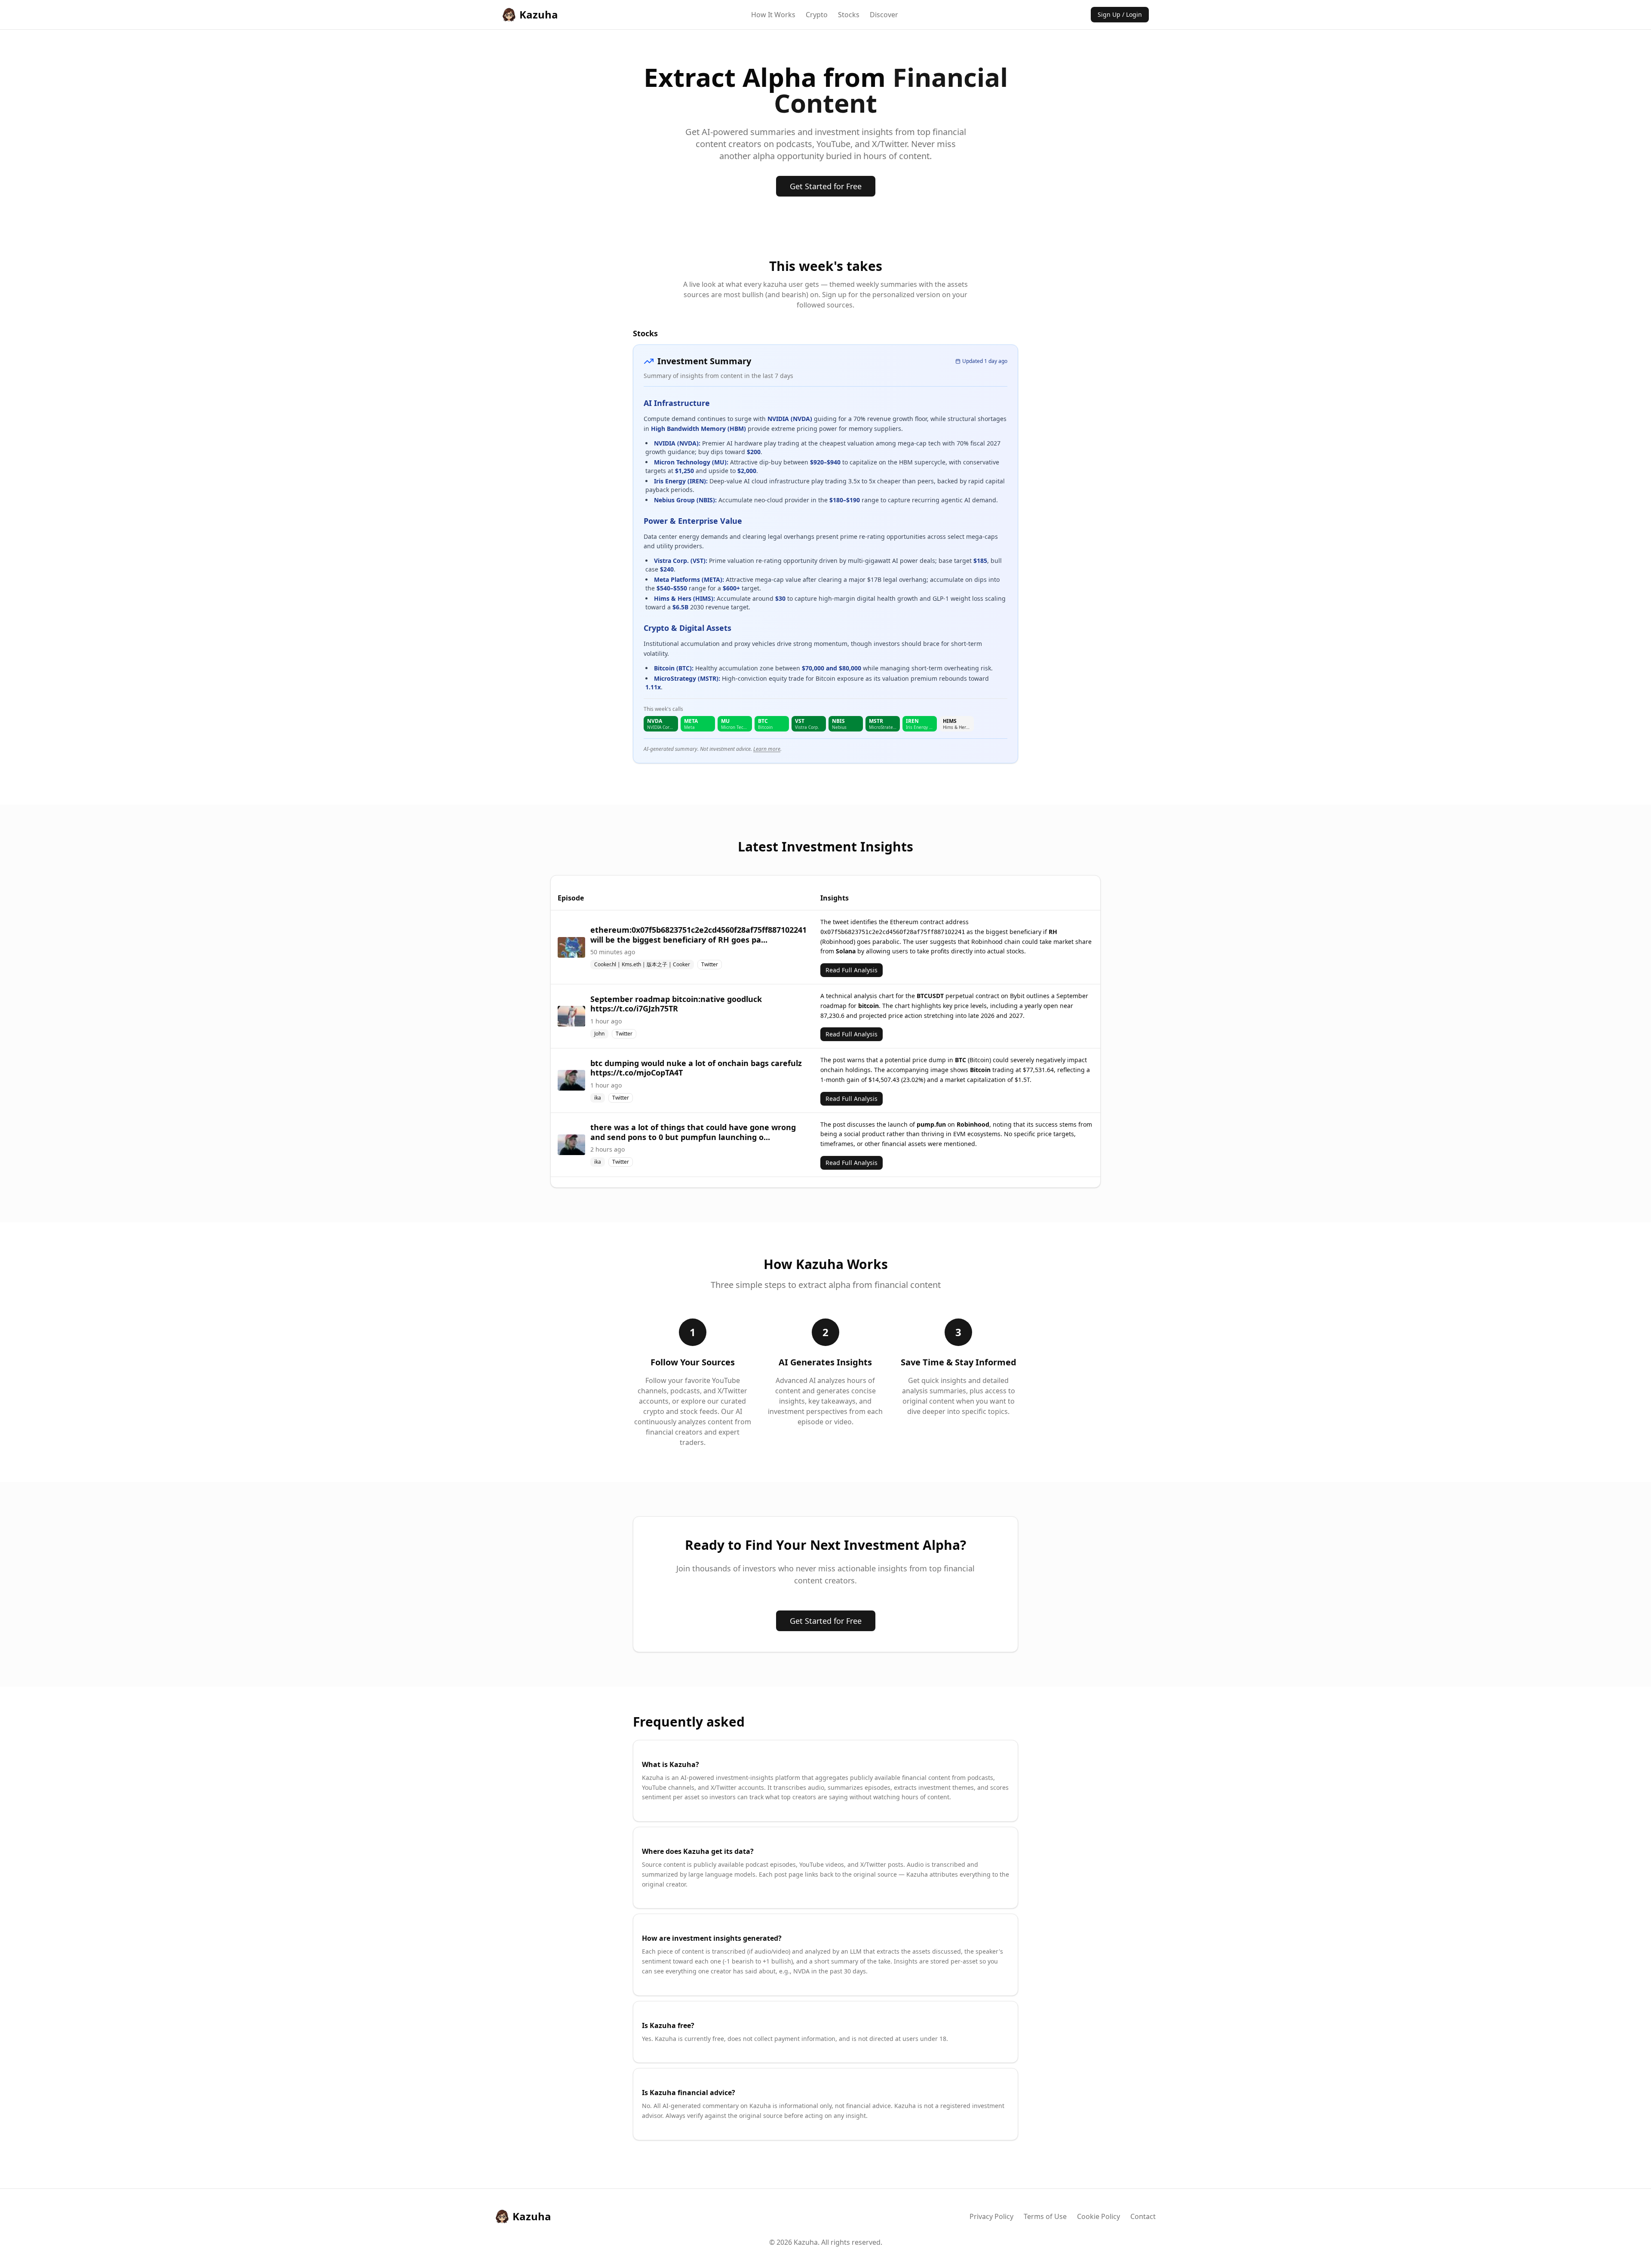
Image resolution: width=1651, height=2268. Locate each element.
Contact (1143, 2216)
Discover (884, 15)
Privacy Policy (991, 2216)
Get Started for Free (826, 186)
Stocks (849, 15)
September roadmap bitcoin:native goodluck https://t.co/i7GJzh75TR (676, 1004)
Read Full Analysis (852, 970)
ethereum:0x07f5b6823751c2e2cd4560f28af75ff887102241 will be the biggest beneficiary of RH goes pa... (698, 935)
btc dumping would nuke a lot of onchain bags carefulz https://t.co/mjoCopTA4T (696, 1068)
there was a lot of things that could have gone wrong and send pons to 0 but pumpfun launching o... (693, 1132)
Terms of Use (1045, 2216)
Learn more (767, 749)
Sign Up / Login (1120, 14)
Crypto (817, 15)
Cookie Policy (1099, 2216)
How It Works (773, 15)
